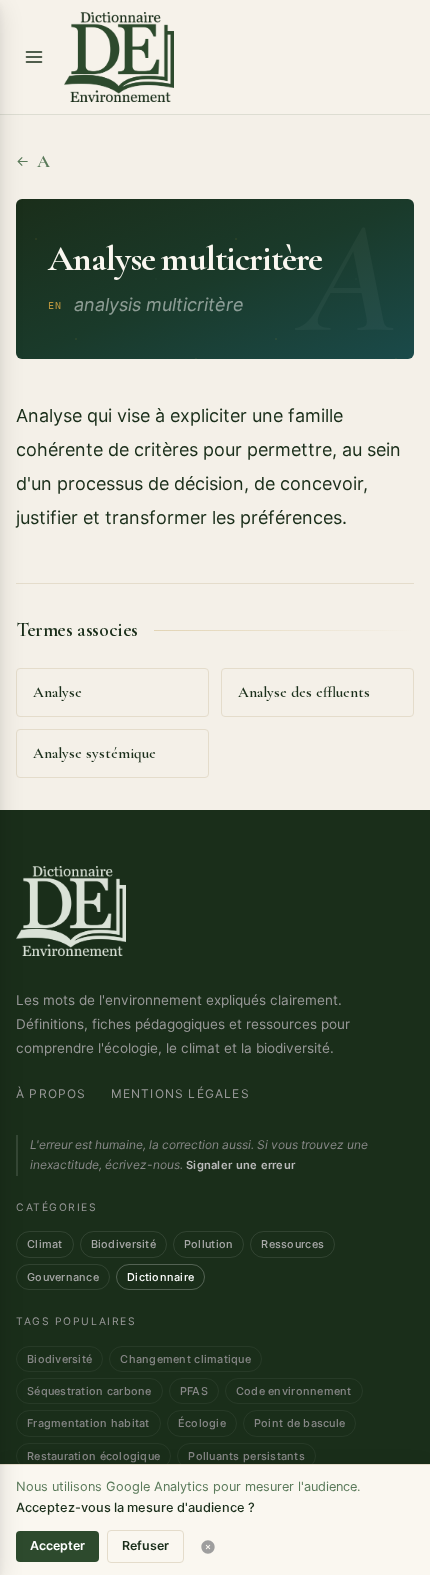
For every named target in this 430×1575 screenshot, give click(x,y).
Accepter (57, 1545)
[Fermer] (208, 1547)
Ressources (292, 1244)
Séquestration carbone (89, 1391)
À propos (51, 1093)
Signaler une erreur (240, 1165)
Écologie (202, 1423)
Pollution (208, 1244)
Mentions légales (180, 1093)
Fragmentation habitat (88, 1423)
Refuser (145, 1545)
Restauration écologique (93, 1456)
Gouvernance (63, 1277)
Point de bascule (299, 1423)
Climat (45, 1244)
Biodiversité (123, 1244)
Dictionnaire (160, 1277)
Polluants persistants (246, 1456)
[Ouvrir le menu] (34, 57)
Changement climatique (185, 1359)
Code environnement (294, 1391)
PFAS (194, 1391)
